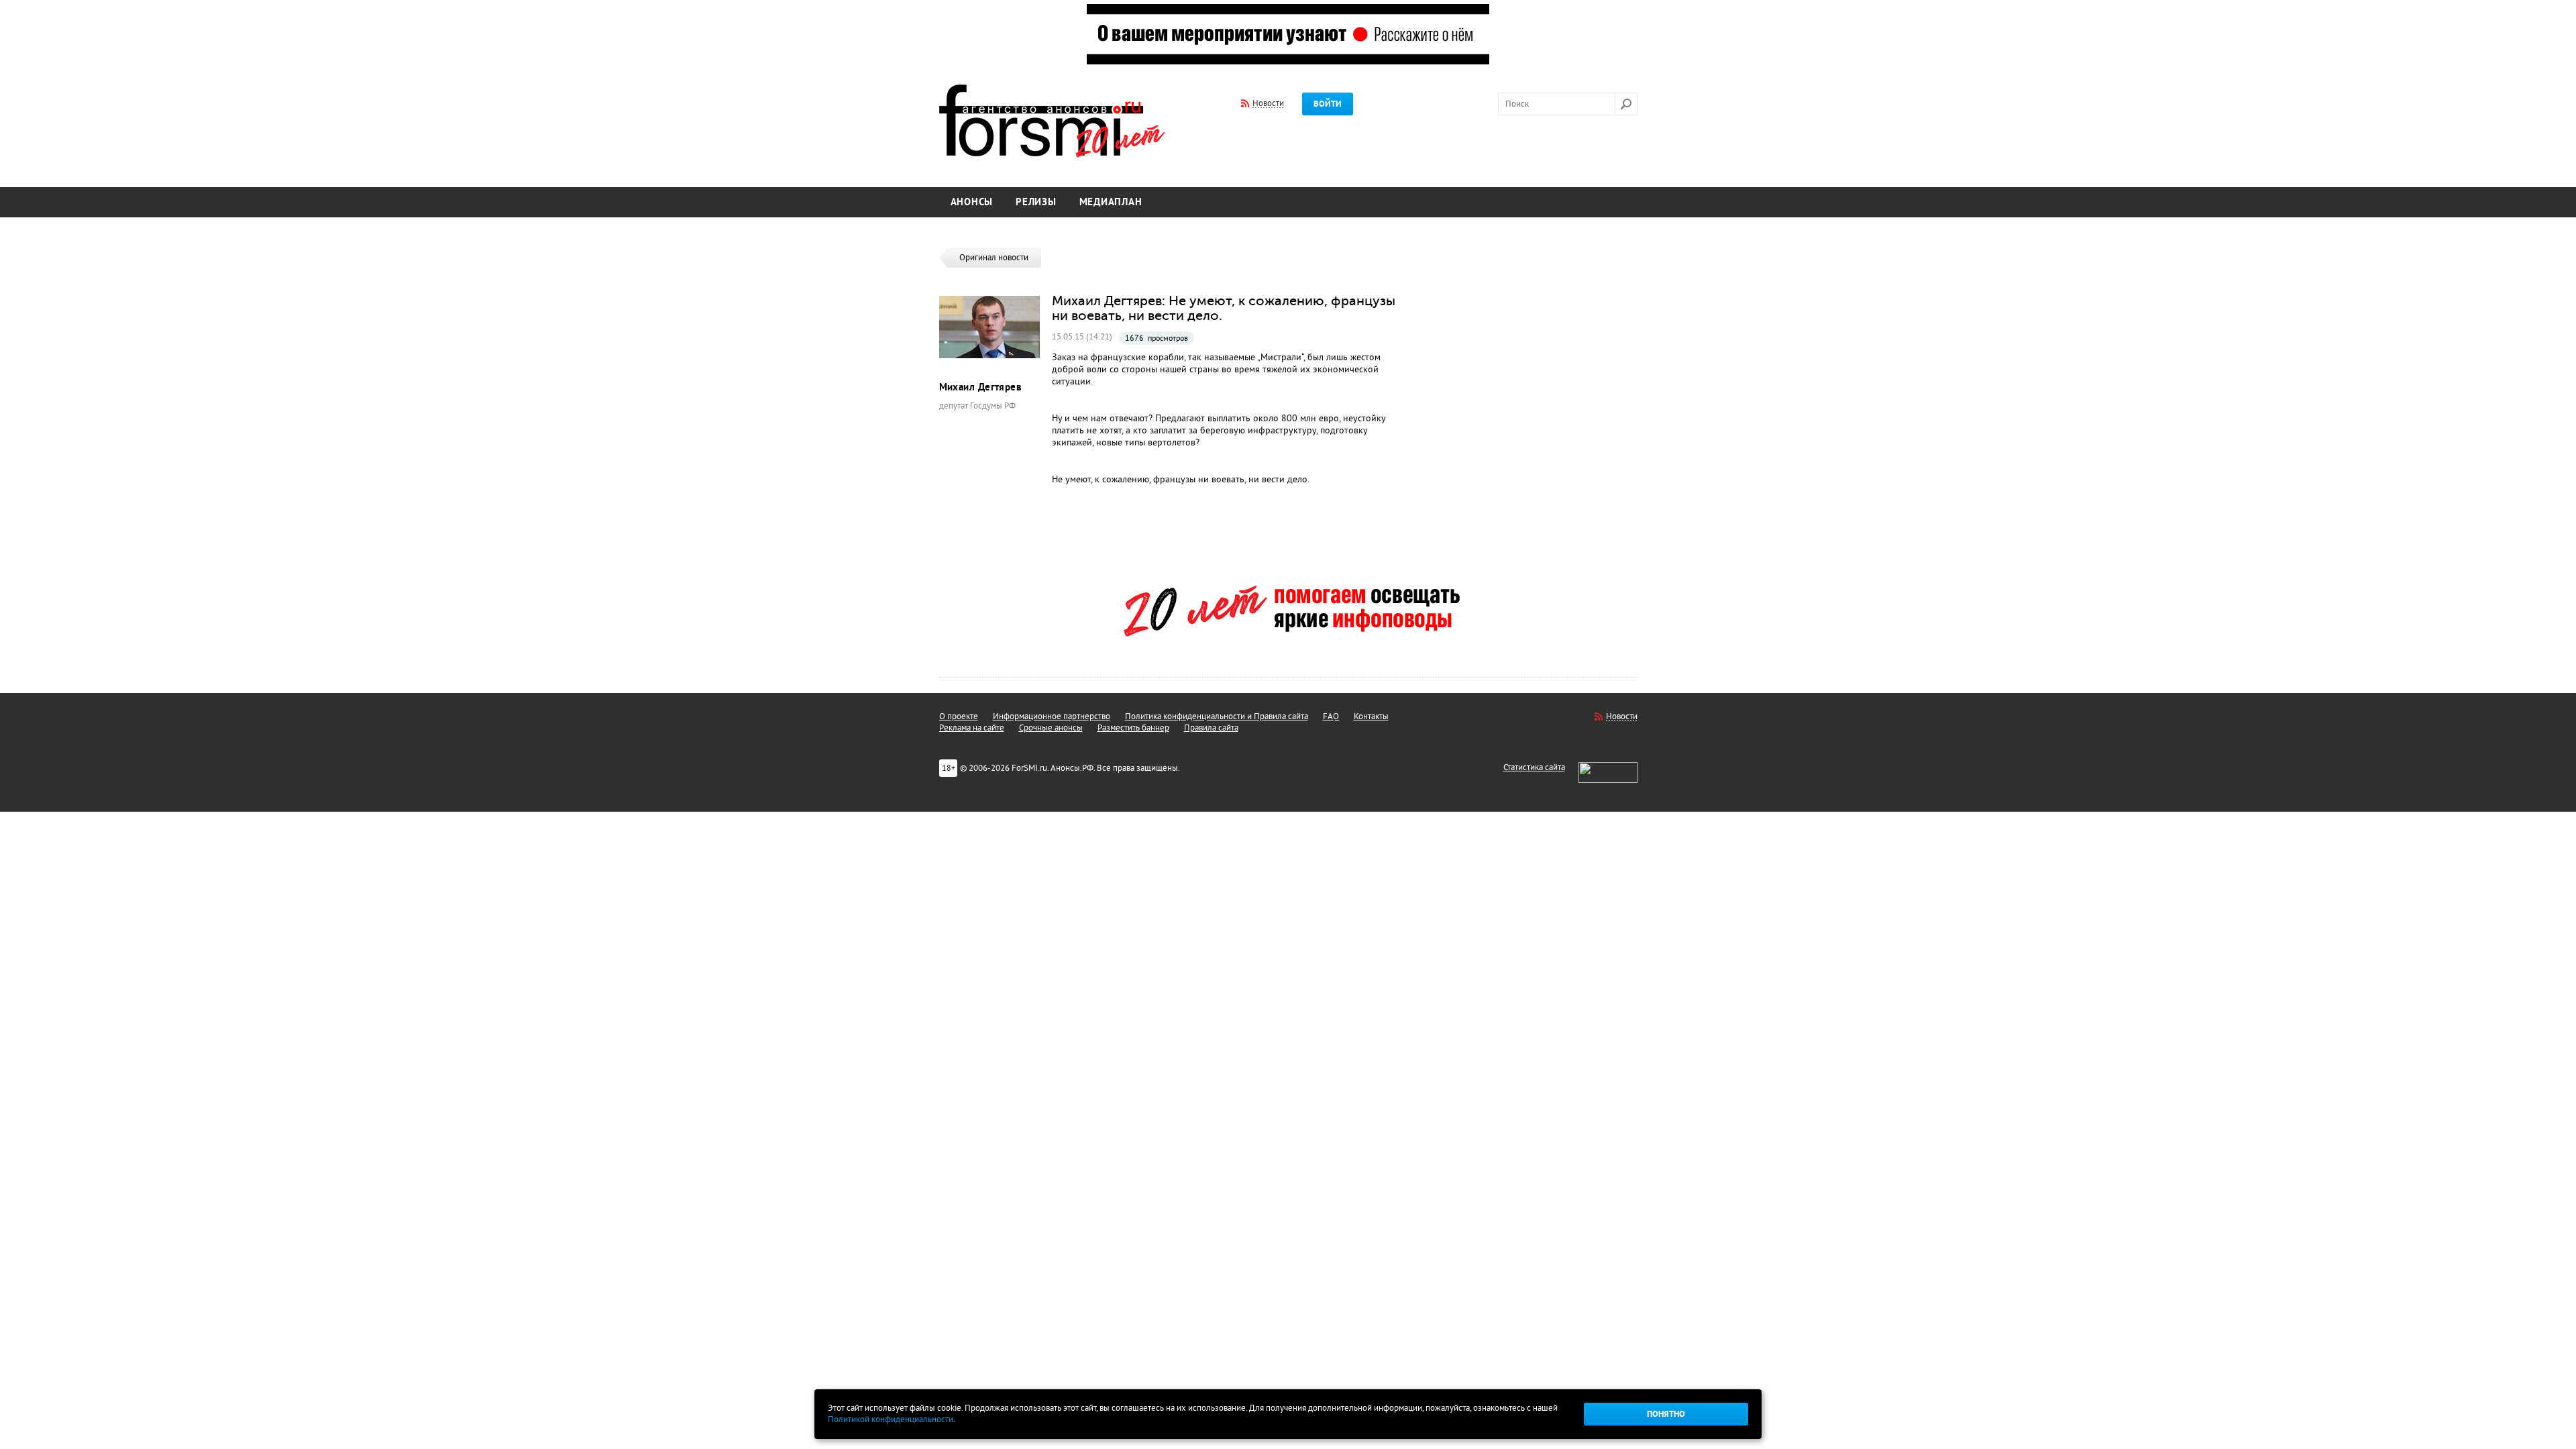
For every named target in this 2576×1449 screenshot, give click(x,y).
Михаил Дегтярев (981, 387)
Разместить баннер (1133, 728)
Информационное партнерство (1052, 716)
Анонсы (972, 202)
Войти (1328, 104)
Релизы (1036, 202)
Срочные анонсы (1051, 728)
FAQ (1331, 716)
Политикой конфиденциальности (891, 1419)
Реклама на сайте (972, 728)
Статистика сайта (1534, 767)
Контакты (1371, 716)
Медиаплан (1111, 202)
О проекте (959, 716)
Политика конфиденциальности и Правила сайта (1217, 716)
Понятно (1666, 1414)
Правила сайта (1211, 728)
